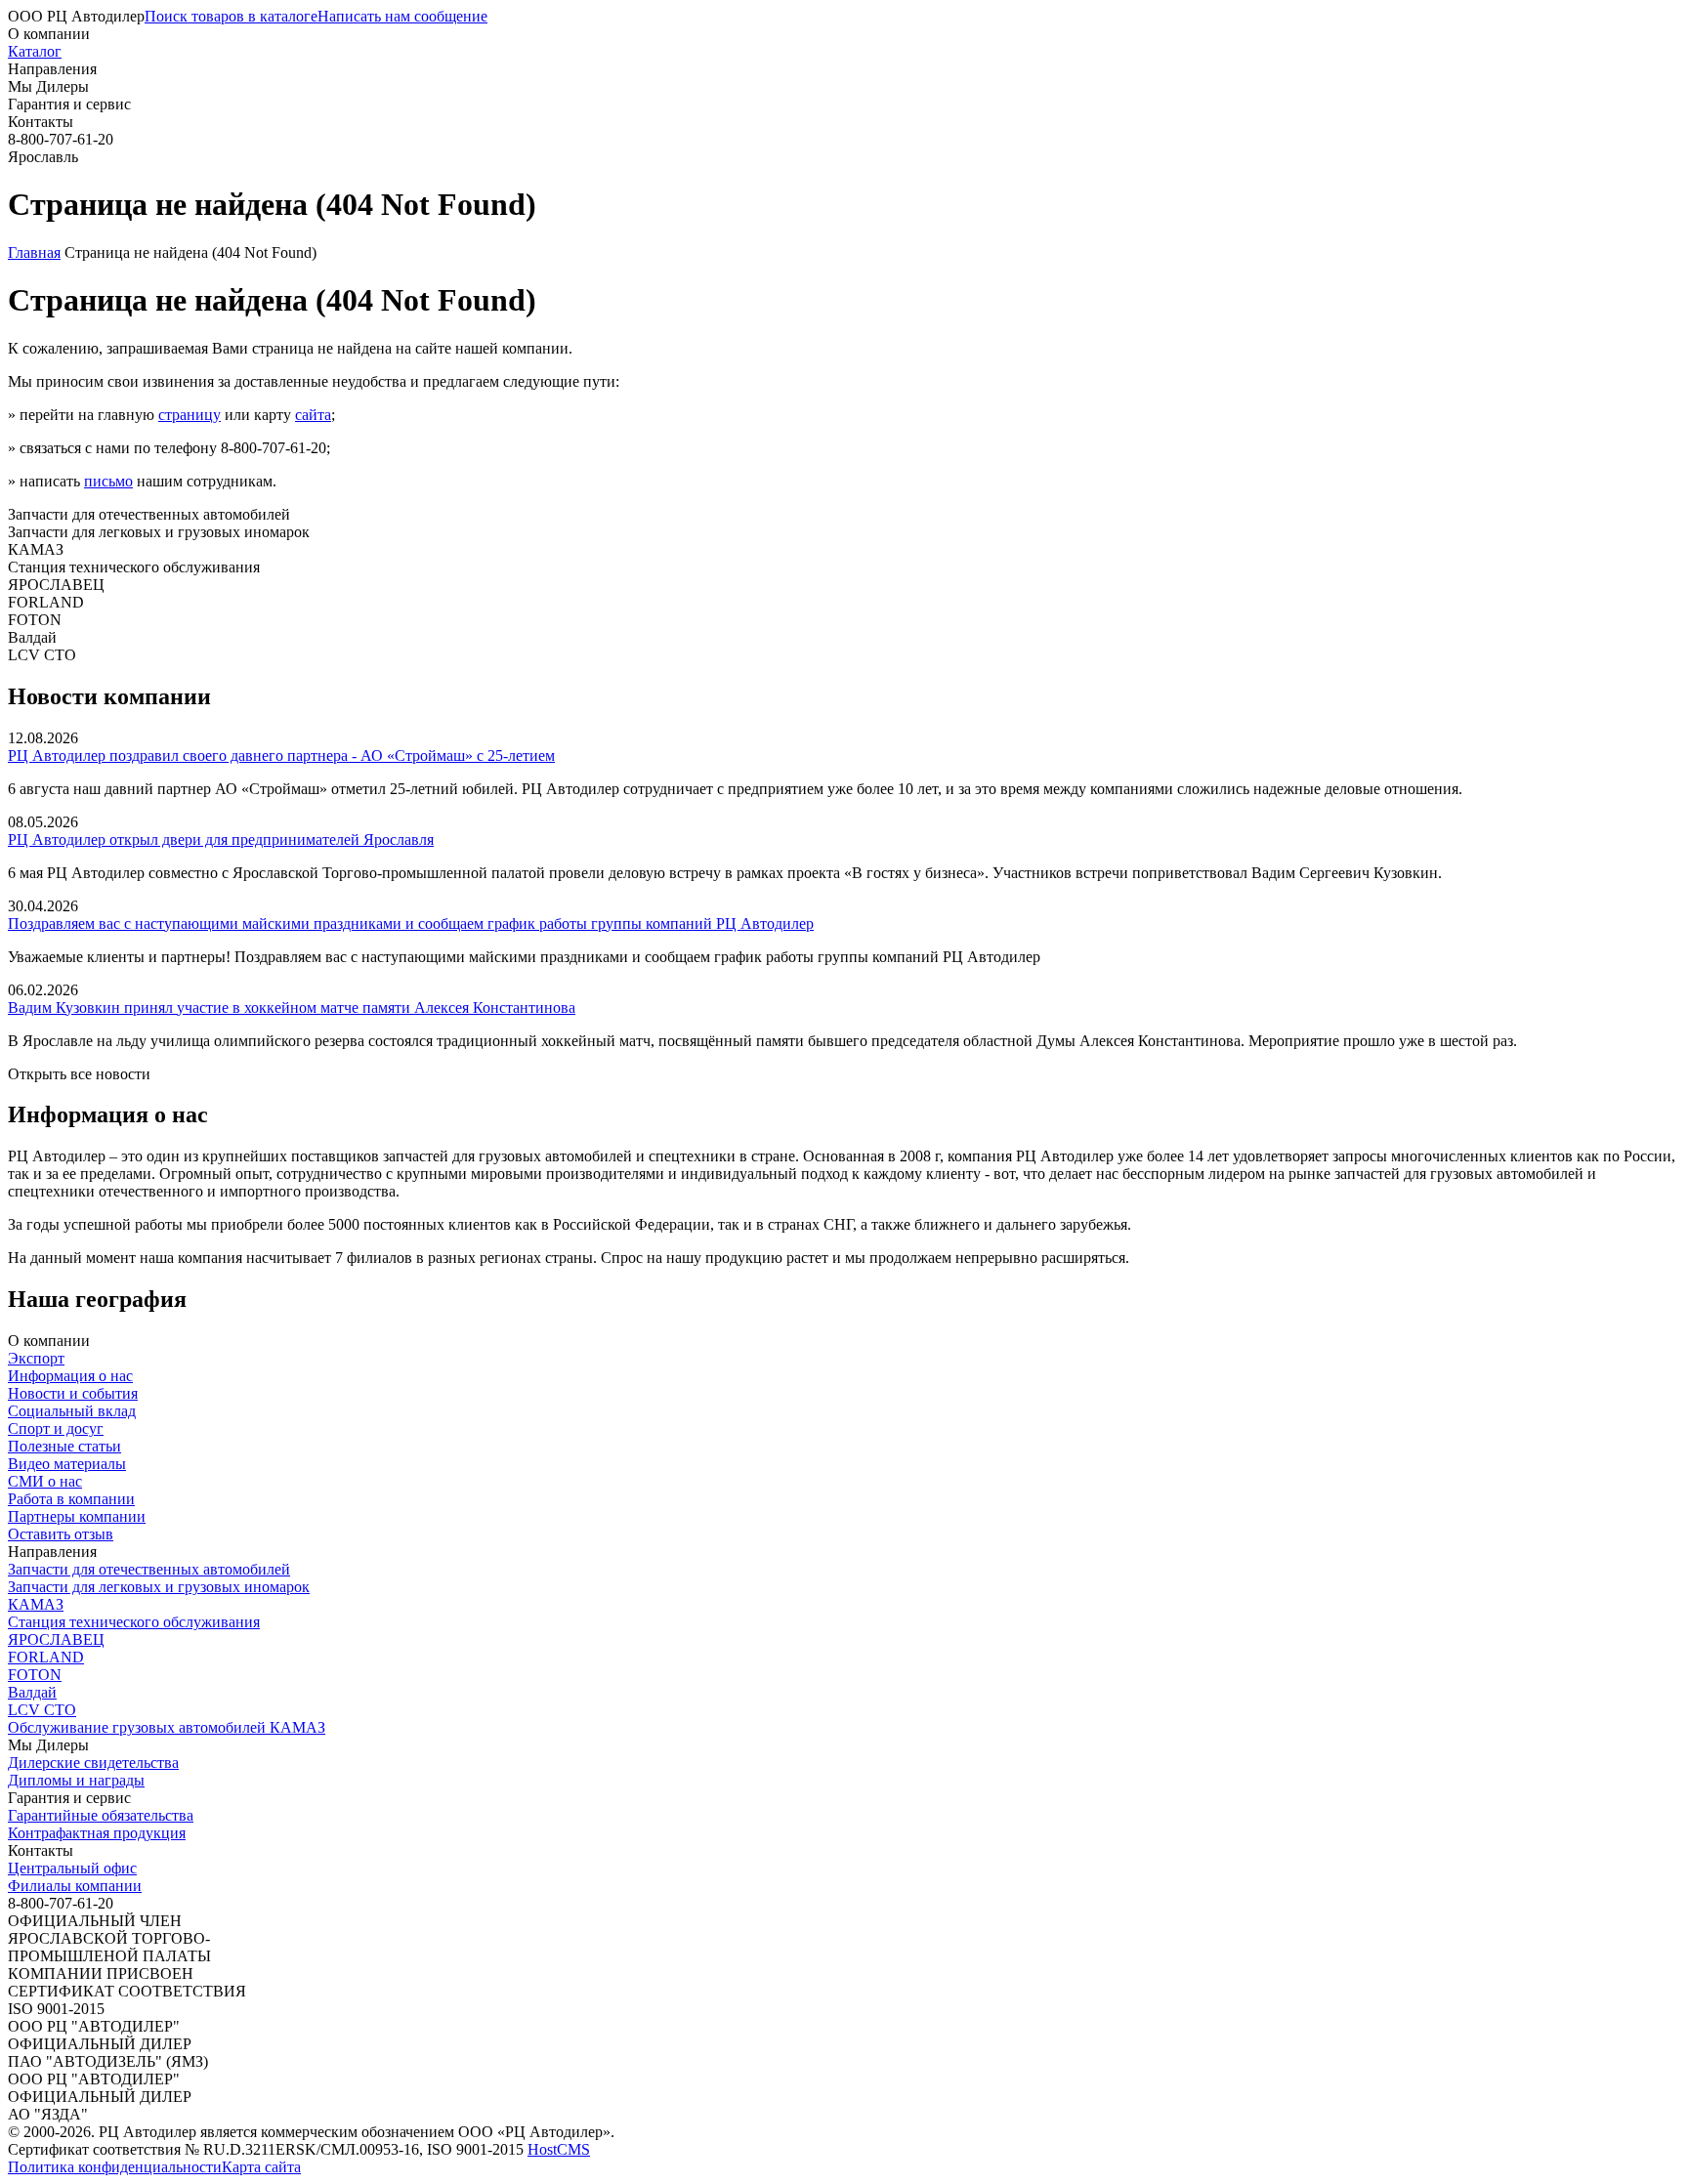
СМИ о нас (45, 1481)
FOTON (35, 1675)
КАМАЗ (36, 1604)
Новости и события (73, 1393)
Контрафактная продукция (97, 1833)
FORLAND (46, 1657)
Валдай (32, 1692)
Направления (52, 69)
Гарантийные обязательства (101, 1815)
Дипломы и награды (76, 1780)
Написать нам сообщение (402, 16)
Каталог (35, 51)
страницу (190, 415)
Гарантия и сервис (69, 104)
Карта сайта (261, 2167)
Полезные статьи (64, 1446)
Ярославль (43, 157)
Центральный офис (72, 1868)
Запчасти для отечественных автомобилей (149, 1569)
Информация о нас (70, 1376)
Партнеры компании (77, 1516)
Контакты (41, 122)
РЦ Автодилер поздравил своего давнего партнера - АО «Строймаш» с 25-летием (281, 756)
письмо (108, 481)
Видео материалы (67, 1464)
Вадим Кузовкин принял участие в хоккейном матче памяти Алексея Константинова (292, 1008)
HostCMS (559, 2149)
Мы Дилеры (48, 86)
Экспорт (36, 1358)
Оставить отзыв (61, 1534)
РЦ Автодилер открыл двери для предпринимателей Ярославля (221, 840)
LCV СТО (42, 1710)
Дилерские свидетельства (93, 1763)
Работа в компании (71, 1499)
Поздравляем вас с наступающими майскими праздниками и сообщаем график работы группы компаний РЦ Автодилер (411, 924)
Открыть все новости (79, 1074)
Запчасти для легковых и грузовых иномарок (159, 1587)
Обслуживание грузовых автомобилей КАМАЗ (167, 1727)
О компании (49, 34)
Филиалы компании (75, 1886)
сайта (313, 415)
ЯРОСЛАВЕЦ (56, 1639)
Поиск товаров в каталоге (231, 16)
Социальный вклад (72, 1411)
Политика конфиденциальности (115, 2167)
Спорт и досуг (56, 1428)
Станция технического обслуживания (134, 1622)
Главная (34, 252)
